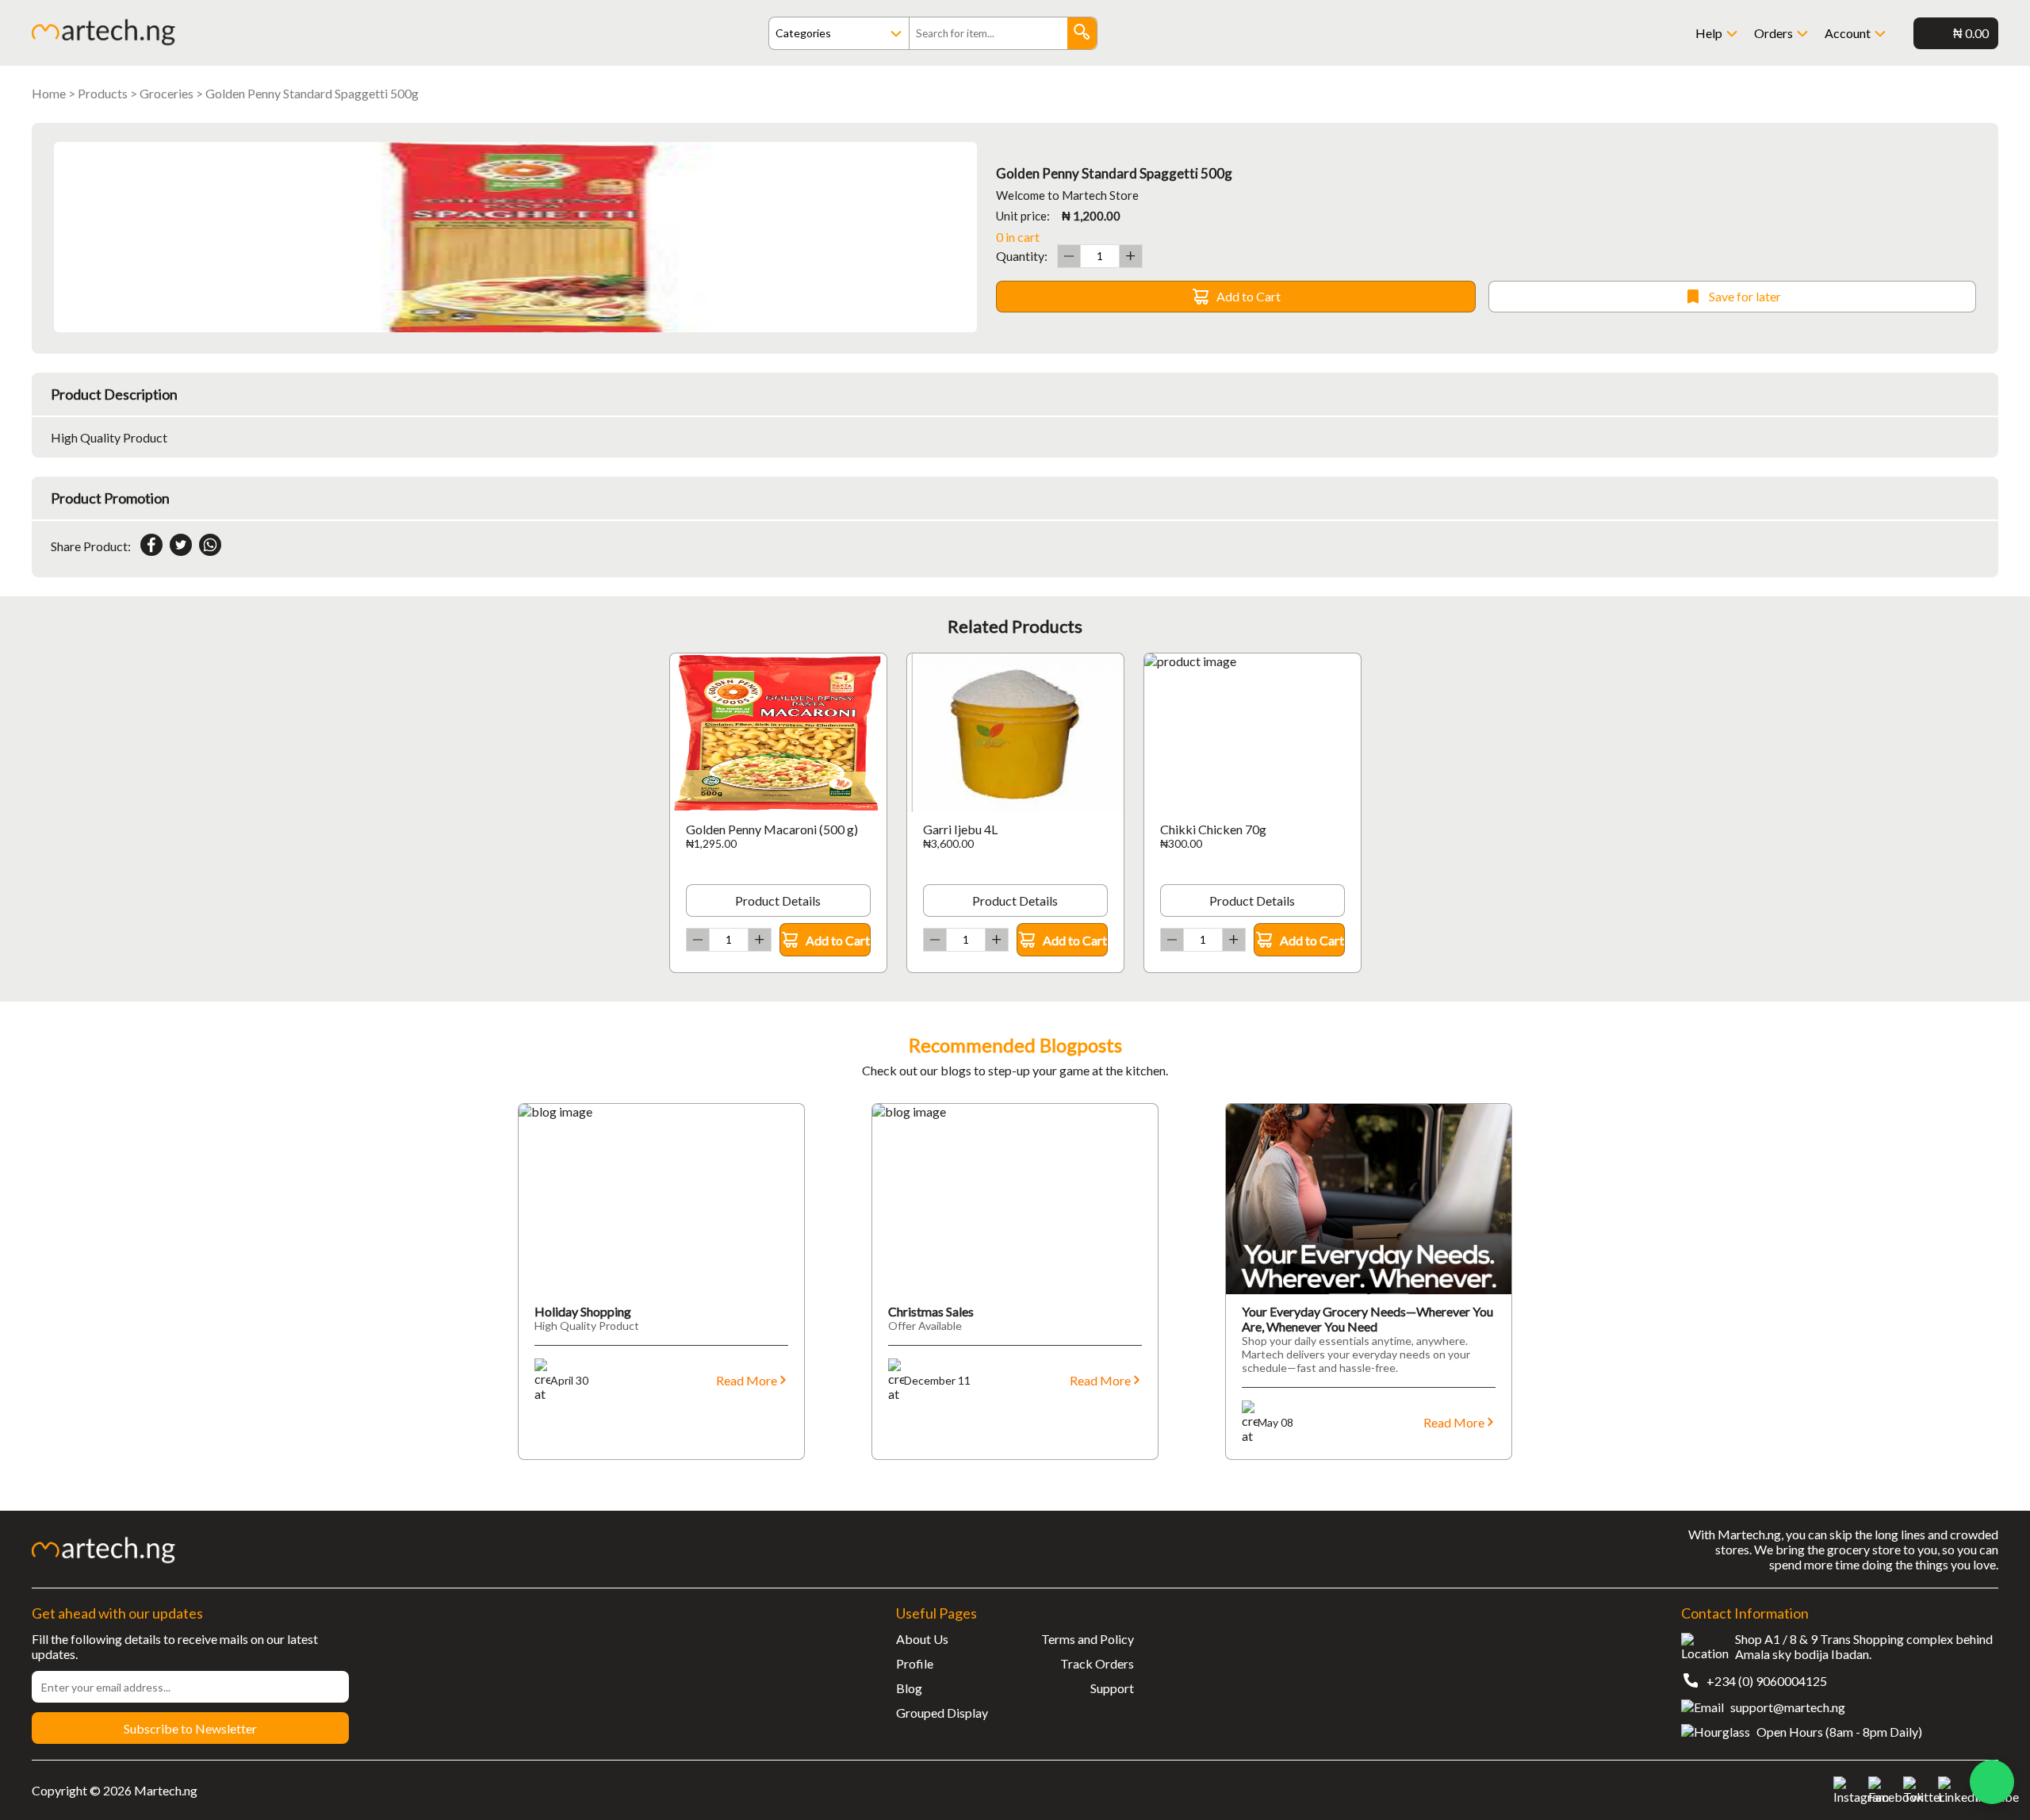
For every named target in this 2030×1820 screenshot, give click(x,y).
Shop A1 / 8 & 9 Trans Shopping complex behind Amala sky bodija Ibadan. (1864, 1646)
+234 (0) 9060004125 (1767, 1681)
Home (49, 93)
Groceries (167, 93)
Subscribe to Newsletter (190, 1728)
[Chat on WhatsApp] (1992, 1782)
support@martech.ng (1788, 1707)
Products (103, 93)
